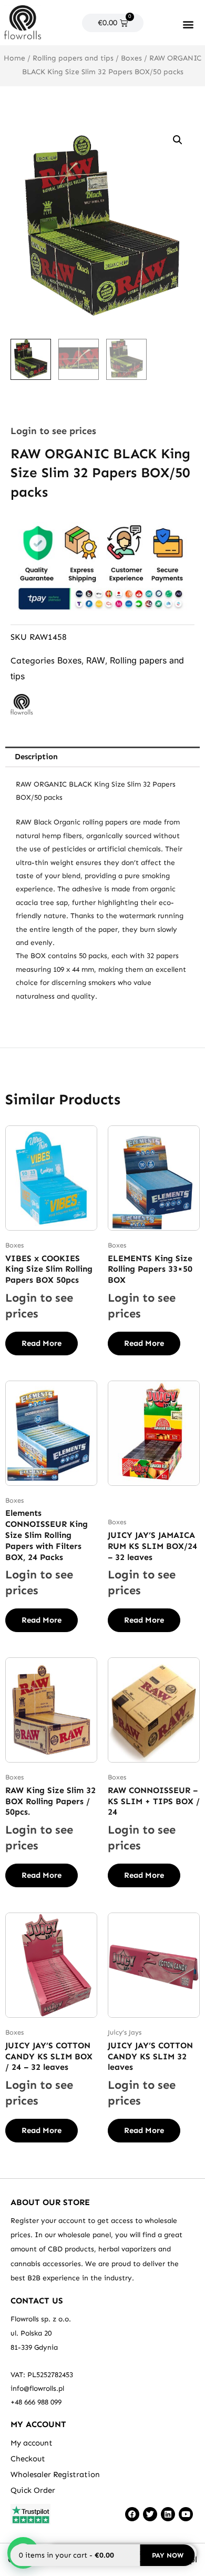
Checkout (28, 2459)
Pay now (168, 2555)
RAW (96, 660)
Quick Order (33, 2490)
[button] (188, 24)
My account (32, 2443)
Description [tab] (36, 757)
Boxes (131, 58)
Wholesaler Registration (55, 2474)
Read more (42, 1343)
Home (14, 58)
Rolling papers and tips (73, 58)
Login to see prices (53, 431)
